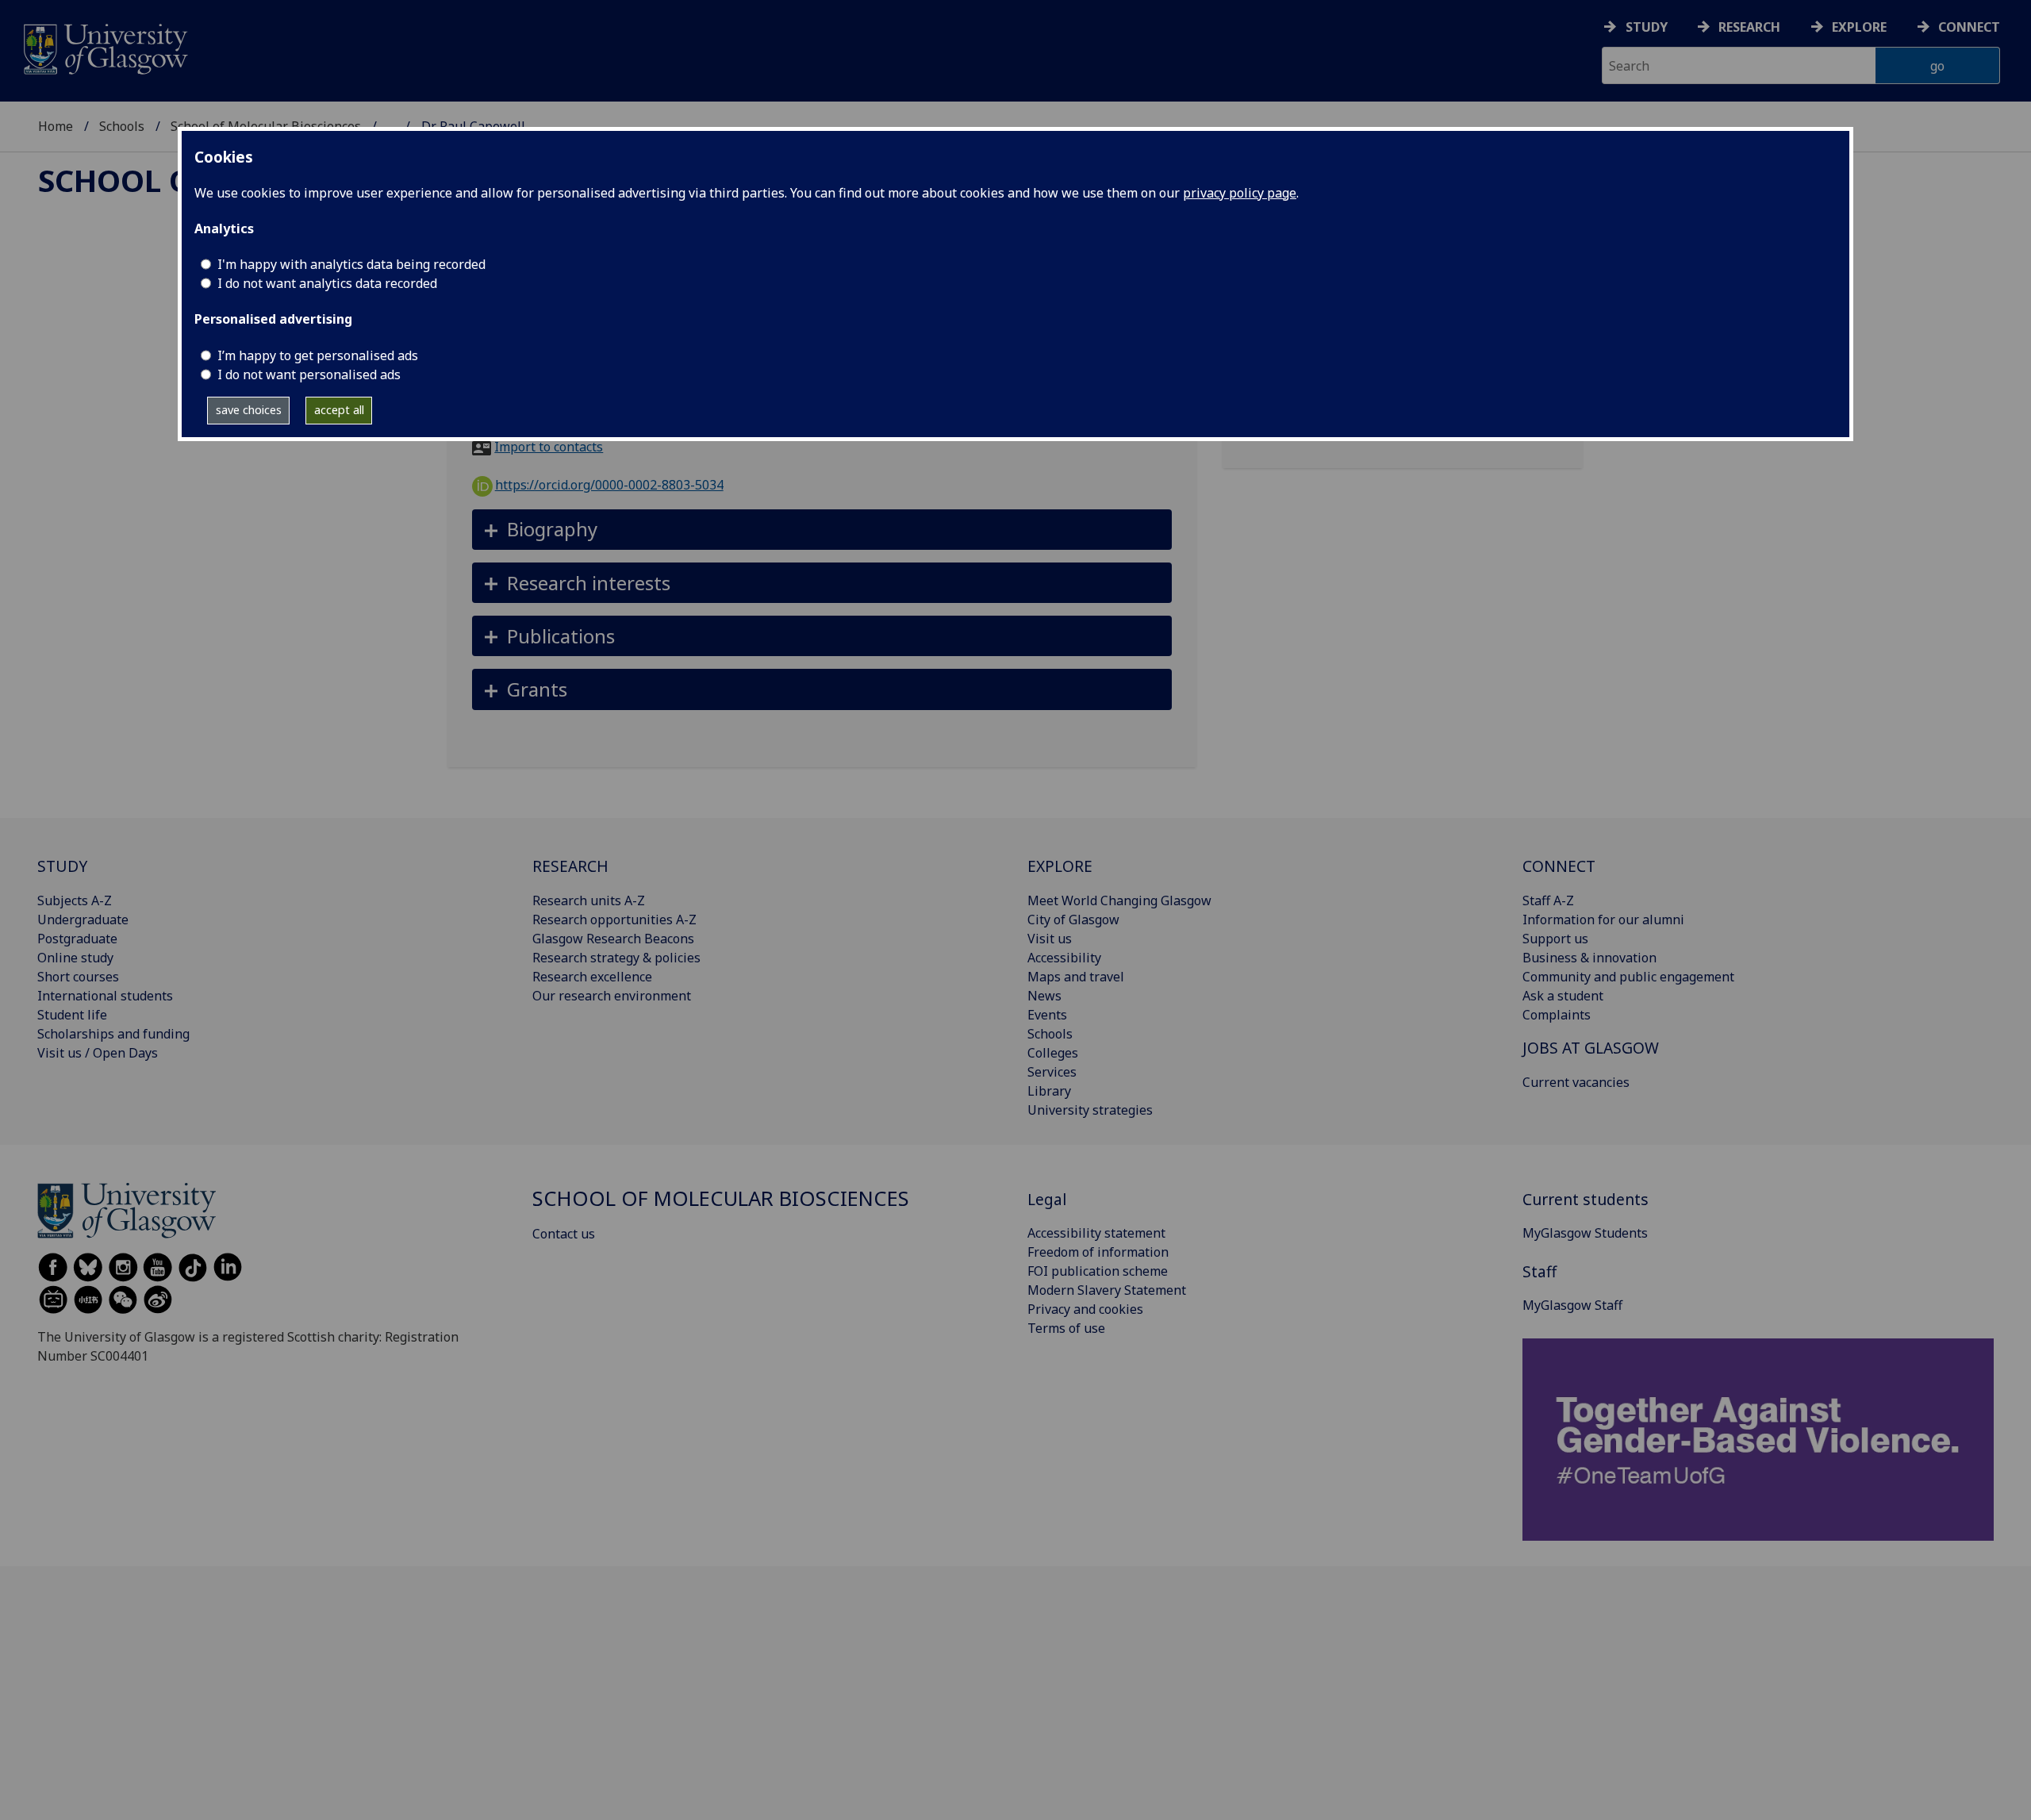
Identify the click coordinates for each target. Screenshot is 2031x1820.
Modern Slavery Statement (1107, 1290)
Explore (1859, 27)
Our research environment (612, 996)
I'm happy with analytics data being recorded (351, 264)
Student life (72, 1015)
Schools (122, 126)
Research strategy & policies (616, 958)
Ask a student (1563, 996)
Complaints (1557, 1015)
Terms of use (1066, 1328)
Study (1647, 27)
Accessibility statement (1096, 1233)
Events (1047, 1015)
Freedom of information (1098, 1252)
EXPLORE (1060, 866)
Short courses (78, 977)
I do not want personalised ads (309, 374)
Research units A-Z (589, 900)
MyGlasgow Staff (1572, 1305)
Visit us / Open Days (98, 1053)
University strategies (1090, 1110)
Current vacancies (1576, 1082)
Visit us (1050, 939)
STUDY (62, 866)
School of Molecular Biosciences (721, 1198)
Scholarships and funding (113, 1034)
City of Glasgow (1073, 920)
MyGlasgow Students (1585, 1233)
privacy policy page (1240, 193)
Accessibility (1064, 958)
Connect (1969, 27)
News (1044, 996)
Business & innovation (1589, 958)
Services (1052, 1072)
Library (1049, 1091)
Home (56, 126)
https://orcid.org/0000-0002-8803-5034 (609, 485)
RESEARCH (570, 866)
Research (1749, 27)
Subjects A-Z (75, 900)
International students (105, 996)
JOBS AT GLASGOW (1591, 1048)
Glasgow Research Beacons (613, 939)
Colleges (1053, 1053)
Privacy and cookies (1085, 1309)
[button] (822, 530)
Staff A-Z (1548, 900)
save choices (249, 410)
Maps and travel (1076, 977)
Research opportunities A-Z (614, 920)
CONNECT (1559, 866)
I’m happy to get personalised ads (318, 355)
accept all (339, 410)
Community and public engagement (1628, 977)
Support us (1555, 939)
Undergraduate (83, 920)
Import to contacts (549, 447)
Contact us (564, 1234)
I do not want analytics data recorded (327, 283)
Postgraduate (77, 939)
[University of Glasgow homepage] (104, 47)
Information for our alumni (1603, 920)
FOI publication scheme (1098, 1271)
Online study (75, 958)
